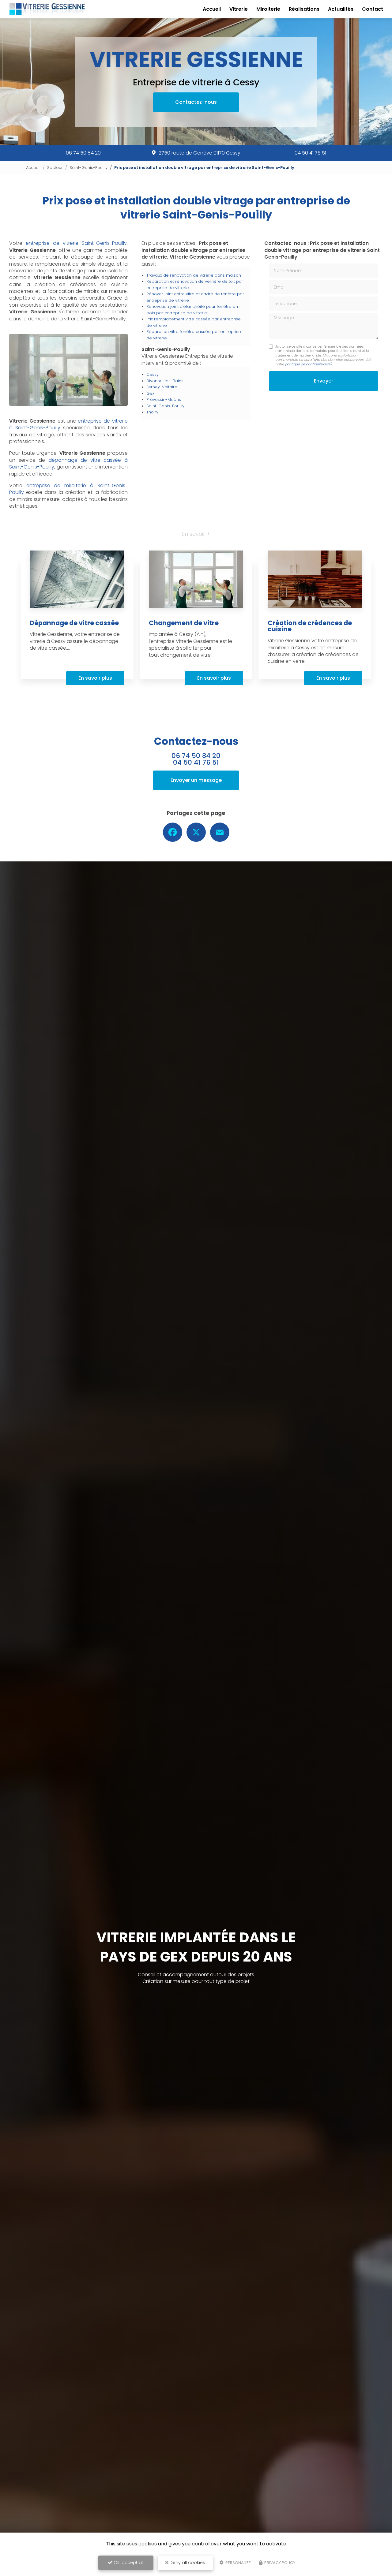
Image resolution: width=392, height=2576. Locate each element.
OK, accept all (128, 2563)
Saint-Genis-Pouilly (89, 168)
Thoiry (152, 412)
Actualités (341, 9)
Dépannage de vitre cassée (74, 623)
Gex (150, 393)
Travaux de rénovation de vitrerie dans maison (194, 275)
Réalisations (304, 9)
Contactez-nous (196, 102)
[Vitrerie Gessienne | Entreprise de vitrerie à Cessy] (47, 9)
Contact (373, 9)
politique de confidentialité (308, 364)
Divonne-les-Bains (165, 381)
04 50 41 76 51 (310, 153)
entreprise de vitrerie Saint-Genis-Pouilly (76, 243)
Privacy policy (279, 2563)
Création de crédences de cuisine (310, 626)
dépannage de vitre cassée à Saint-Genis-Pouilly (68, 463)
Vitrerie (239, 9)
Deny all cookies (187, 2563)
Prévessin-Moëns (164, 399)
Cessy (153, 374)
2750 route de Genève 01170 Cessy (200, 153)
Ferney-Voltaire (162, 387)
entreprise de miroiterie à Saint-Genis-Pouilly (68, 489)
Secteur (55, 168)
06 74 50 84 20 (83, 153)
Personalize (238, 2563)
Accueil (212, 9)
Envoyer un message (196, 780)
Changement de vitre (184, 623)
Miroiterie (268, 9)
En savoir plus (95, 678)
